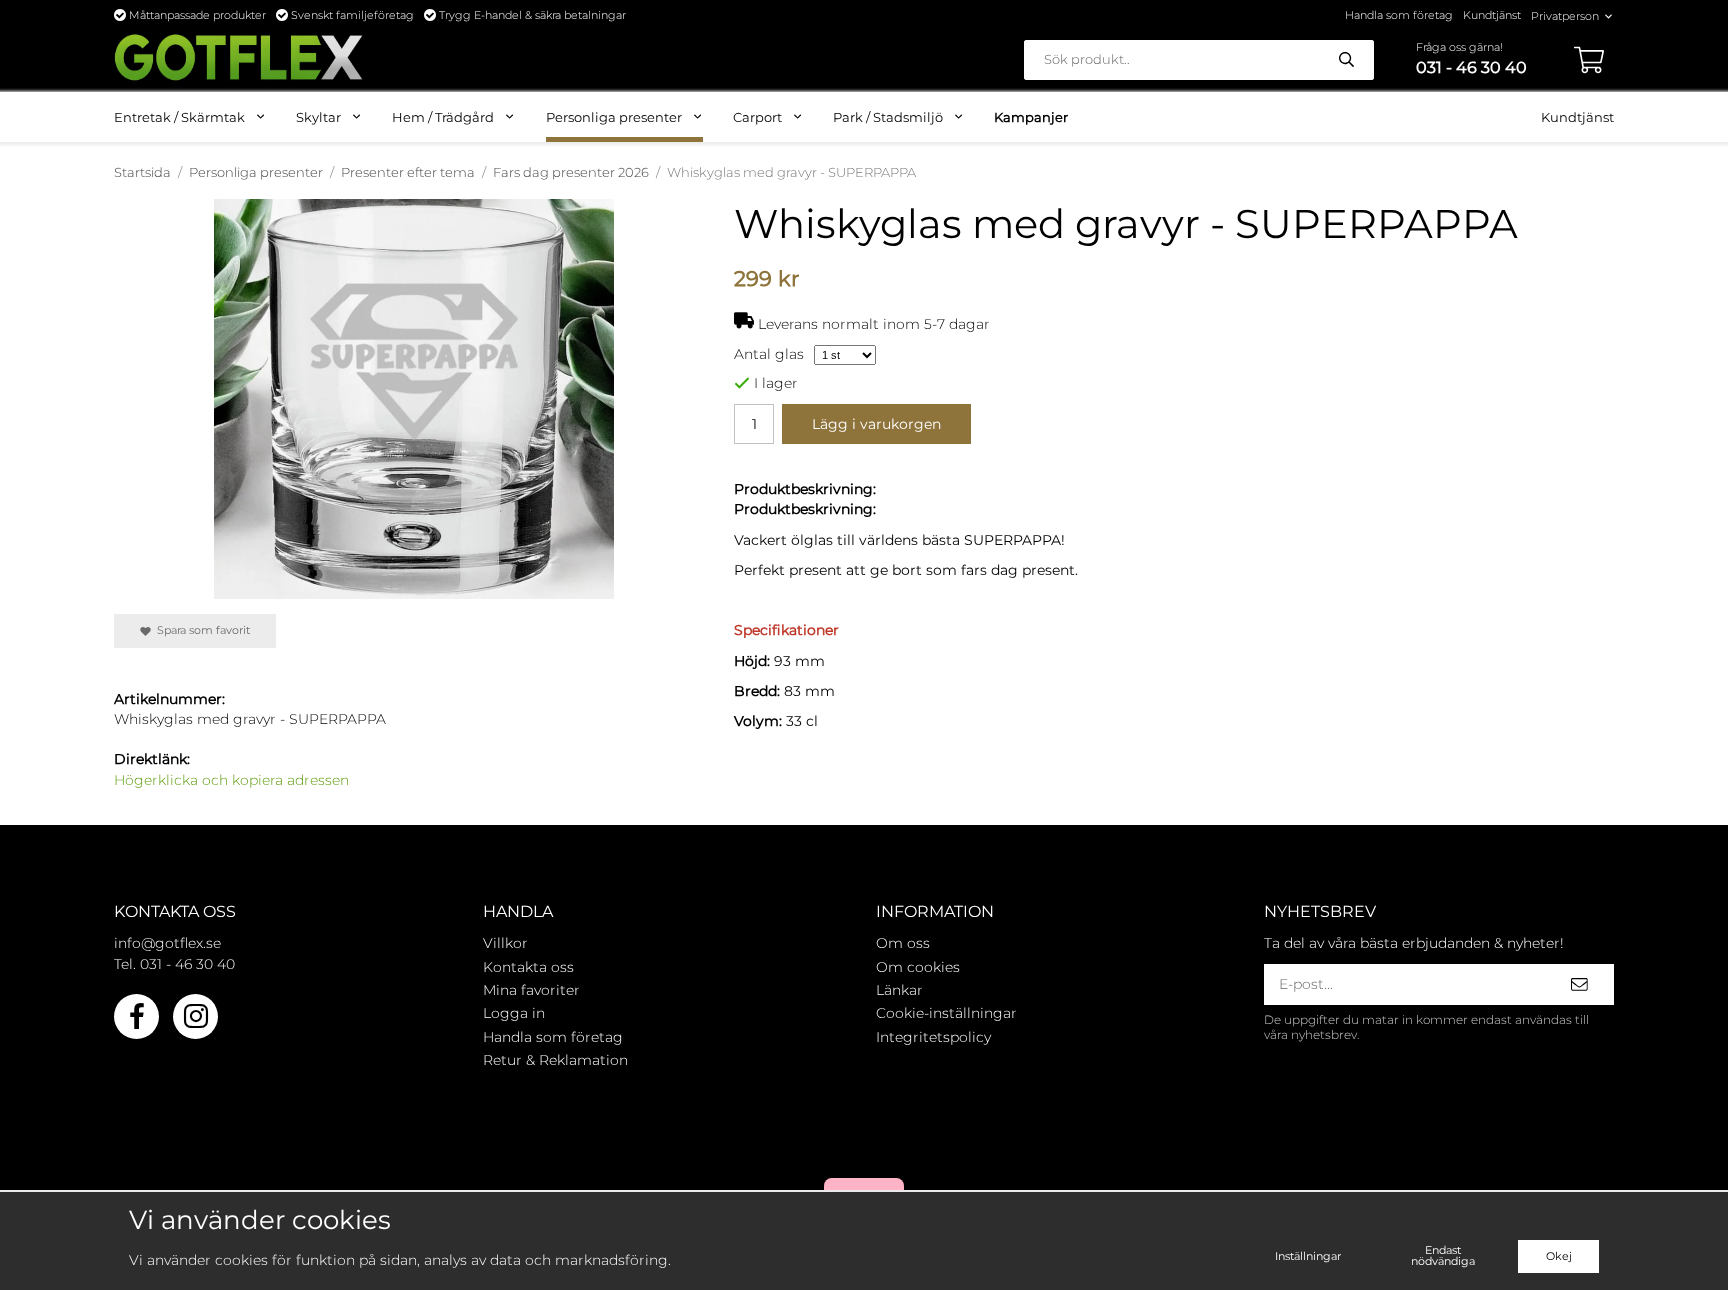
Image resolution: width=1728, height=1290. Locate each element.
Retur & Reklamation (555, 1060)
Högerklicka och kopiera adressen (231, 780)
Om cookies (918, 967)
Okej (1559, 1256)
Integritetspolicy (933, 1037)
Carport (757, 117)
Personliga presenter (614, 117)
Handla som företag (1399, 15)
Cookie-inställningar (946, 1013)
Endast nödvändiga (1443, 1255)
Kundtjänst (1492, 15)
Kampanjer (1031, 117)
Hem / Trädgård (443, 117)
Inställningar (1308, 1256)
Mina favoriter (531, 990)
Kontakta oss (528, 967)
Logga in (514, 1013)
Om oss (903, 943)
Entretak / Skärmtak (179, 117)
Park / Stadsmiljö (888, 117)
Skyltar (318, 117)
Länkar (899, 990)
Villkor (505, 943)
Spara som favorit (200, 630)
